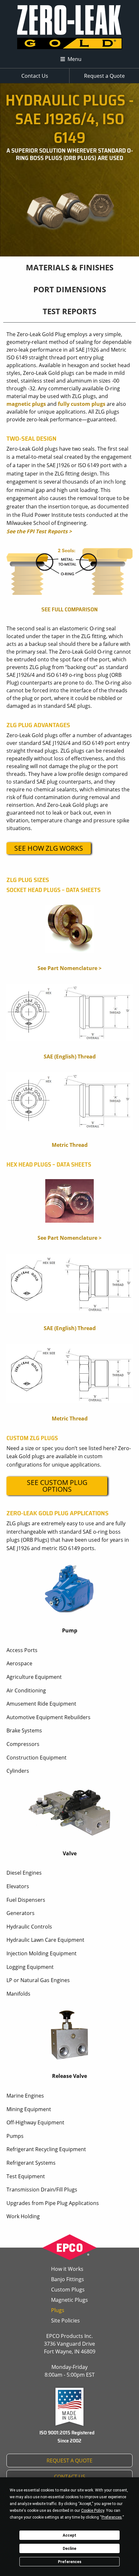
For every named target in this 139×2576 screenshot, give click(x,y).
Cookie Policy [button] (93, 2511)
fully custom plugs (82, 404)
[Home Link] (70, 28)
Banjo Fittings (68, 2279)
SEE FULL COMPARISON (69, 610)
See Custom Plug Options (57, 1486)
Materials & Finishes (70, 267)
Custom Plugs (68, 2290)
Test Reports (69, 311)
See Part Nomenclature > (69, 968)
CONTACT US (70, 2477)
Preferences (70, 2562)
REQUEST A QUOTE (69, 2461)
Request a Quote (104, 76)
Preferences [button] (112, 2517)
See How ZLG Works (49, 848)
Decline (69, 2549)
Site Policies (65, 2320)
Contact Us (35, 76)
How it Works (67, 2269)
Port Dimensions (70, 289)
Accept (69, 2535)
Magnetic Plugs (69, 2300)
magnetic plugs (26, 404)
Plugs (58, 2310)
